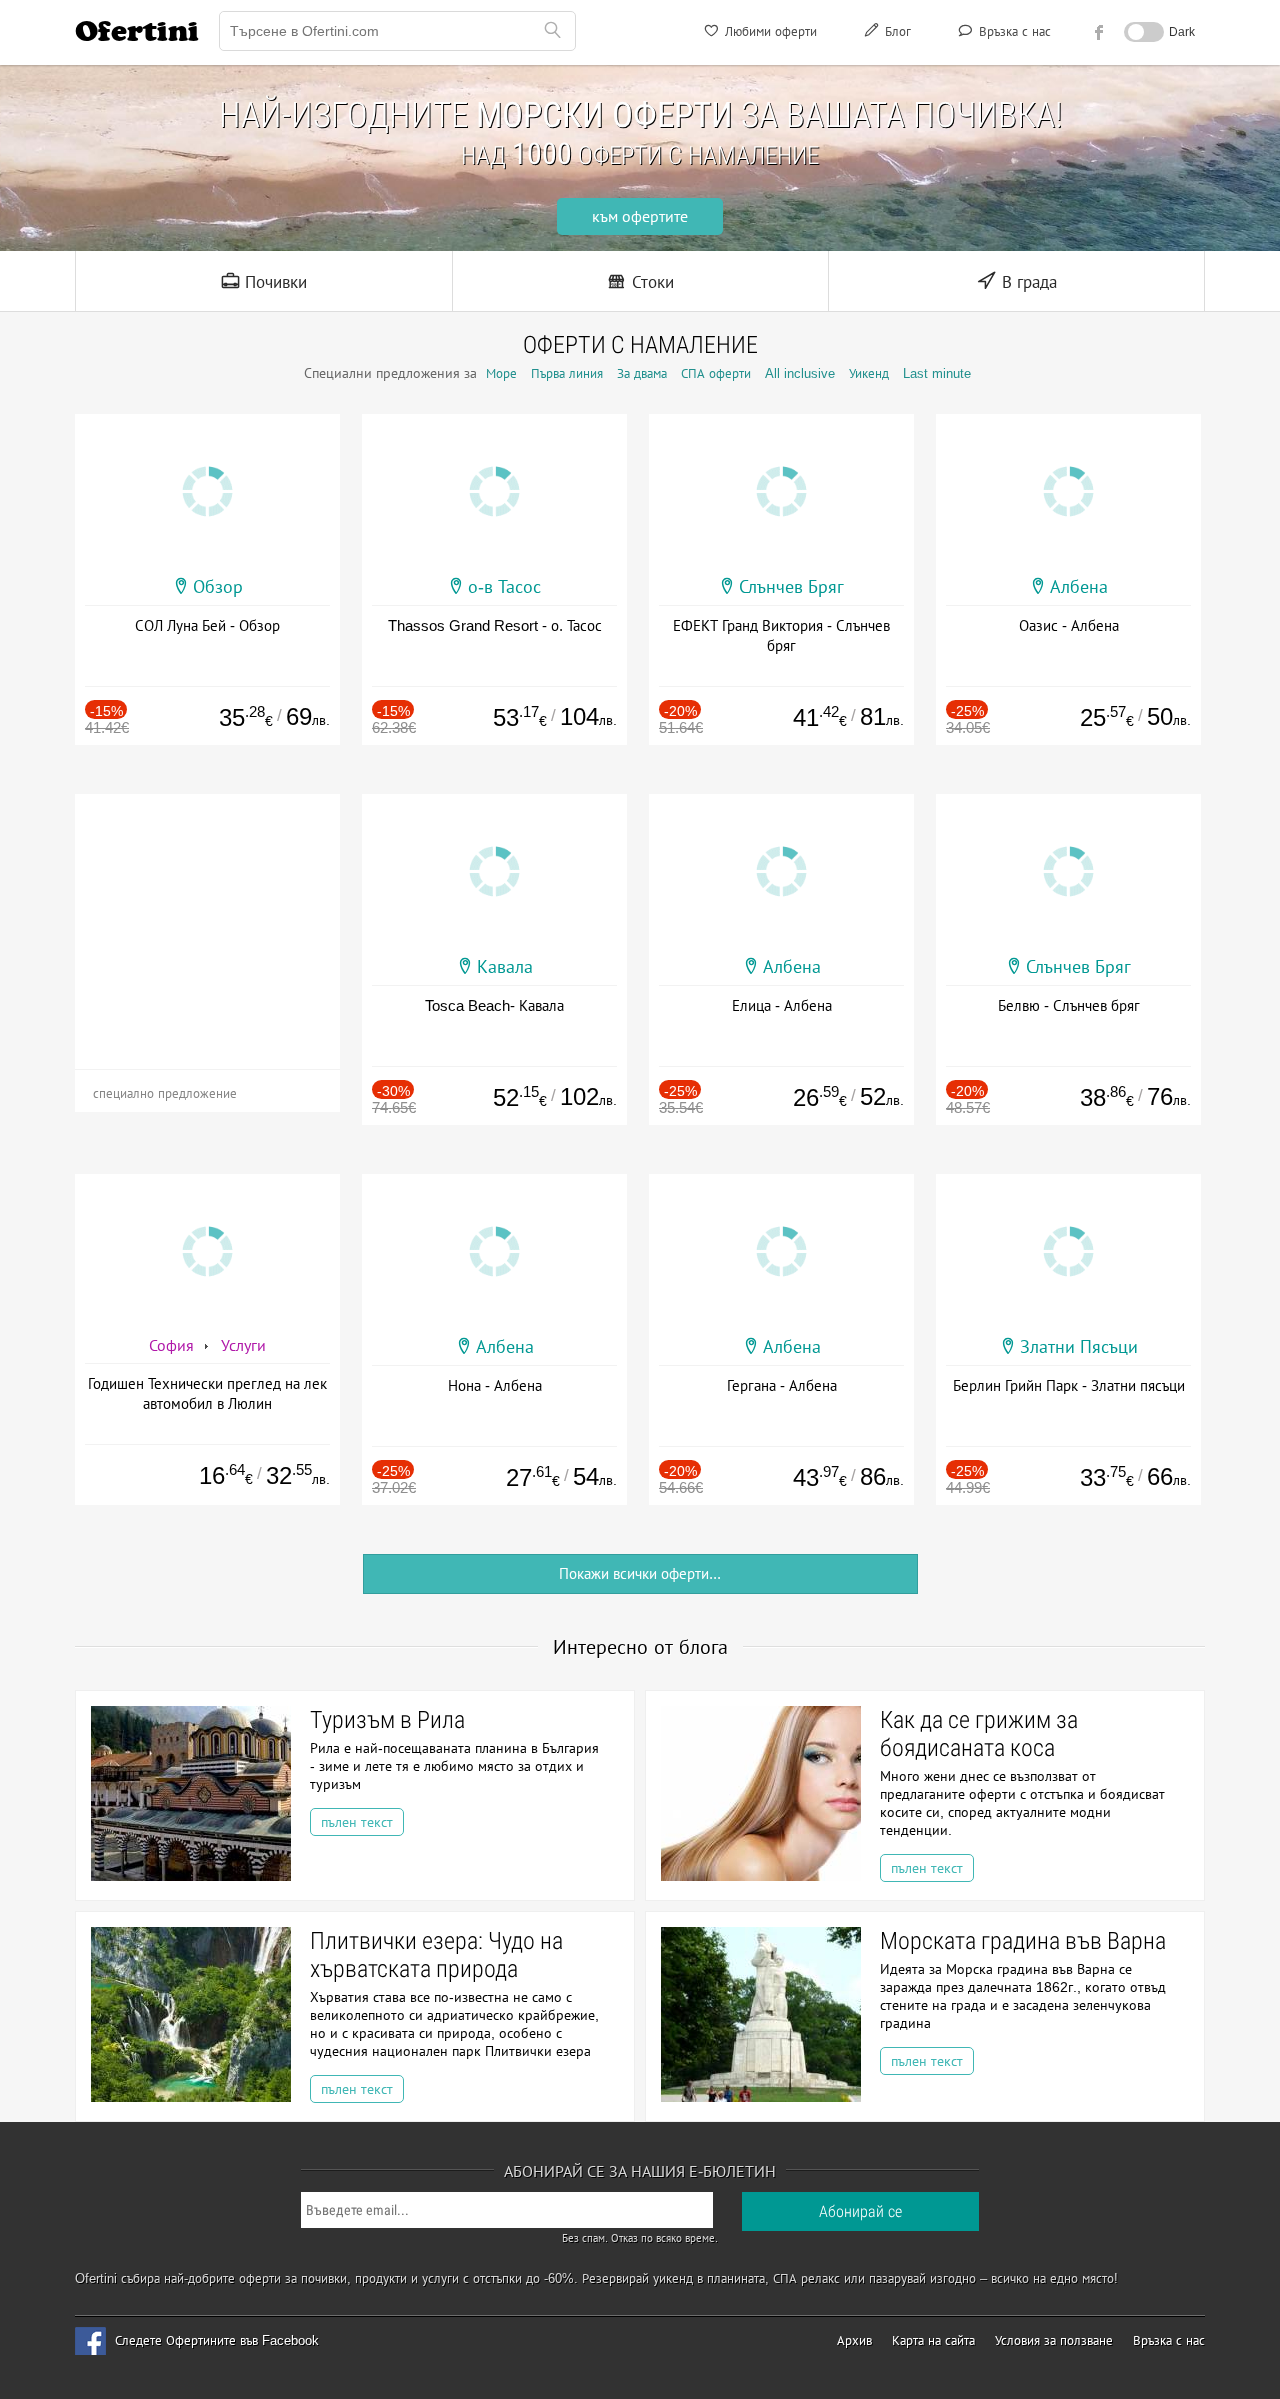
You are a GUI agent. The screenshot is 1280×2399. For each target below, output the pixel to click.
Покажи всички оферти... (640, 1573)
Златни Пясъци (1079, 1347)
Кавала (505, 967)
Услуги (243, 1345)
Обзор (218, 587)
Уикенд (869, 373)
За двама (642, 373)
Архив (854, 2340)
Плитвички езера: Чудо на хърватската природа (436, 1955)
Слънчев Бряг (791, 587)
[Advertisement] (207, 919)
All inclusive (800, 373)
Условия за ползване (1054, 2340)
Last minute (937, 373)
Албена (1079, 587)
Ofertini (137, 31)
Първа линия (567, 373)
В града (1027, 282)
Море (501, 373)
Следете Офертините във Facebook (217, 2340)
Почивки (273, 282)
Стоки (650, 282)
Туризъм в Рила (387, 1720)
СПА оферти (716, 373)
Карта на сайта (933, 2340)
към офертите (640, 216)
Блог (896, 31)
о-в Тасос (504, 587)
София (171, 1345)
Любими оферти (769, 31)
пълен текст (357, 1822)
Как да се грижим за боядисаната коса (979, 1734)
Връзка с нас (1013, 31)
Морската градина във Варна (1023, 1941)
